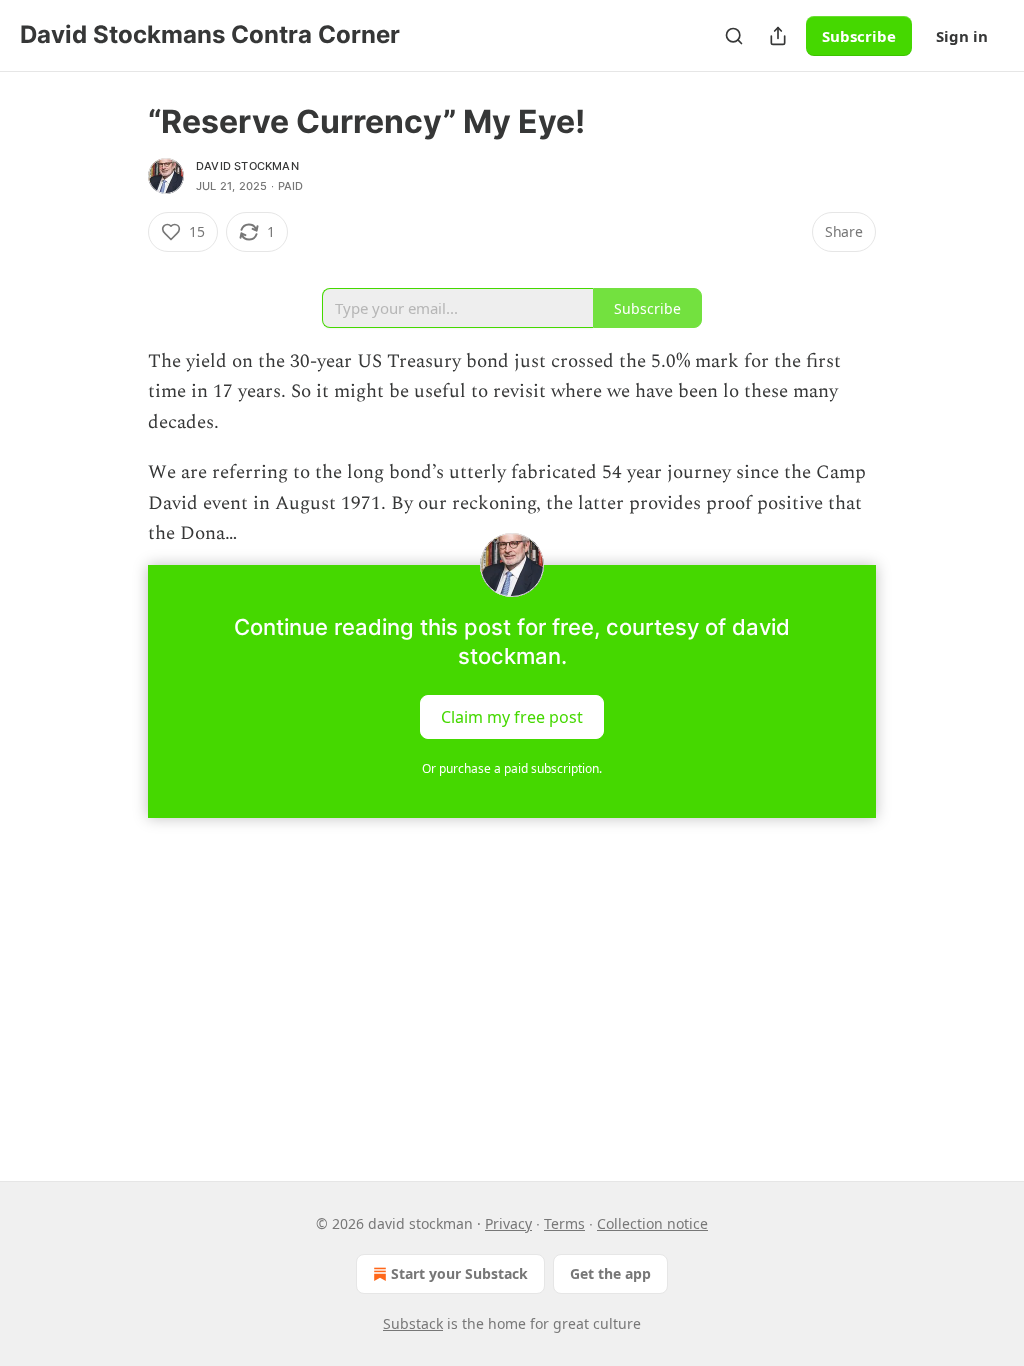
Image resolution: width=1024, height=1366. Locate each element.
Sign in (962, 36)
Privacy (508, 1223)
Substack (413, 1323)
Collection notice (652, 1223)
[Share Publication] (778, 36)
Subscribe (859, 36)
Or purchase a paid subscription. (512, 768)
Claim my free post (512, 717)
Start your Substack (459, 1273)
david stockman (247, 166)
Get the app (610, 1273)
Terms (564, 1223)
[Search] (734, 36)
